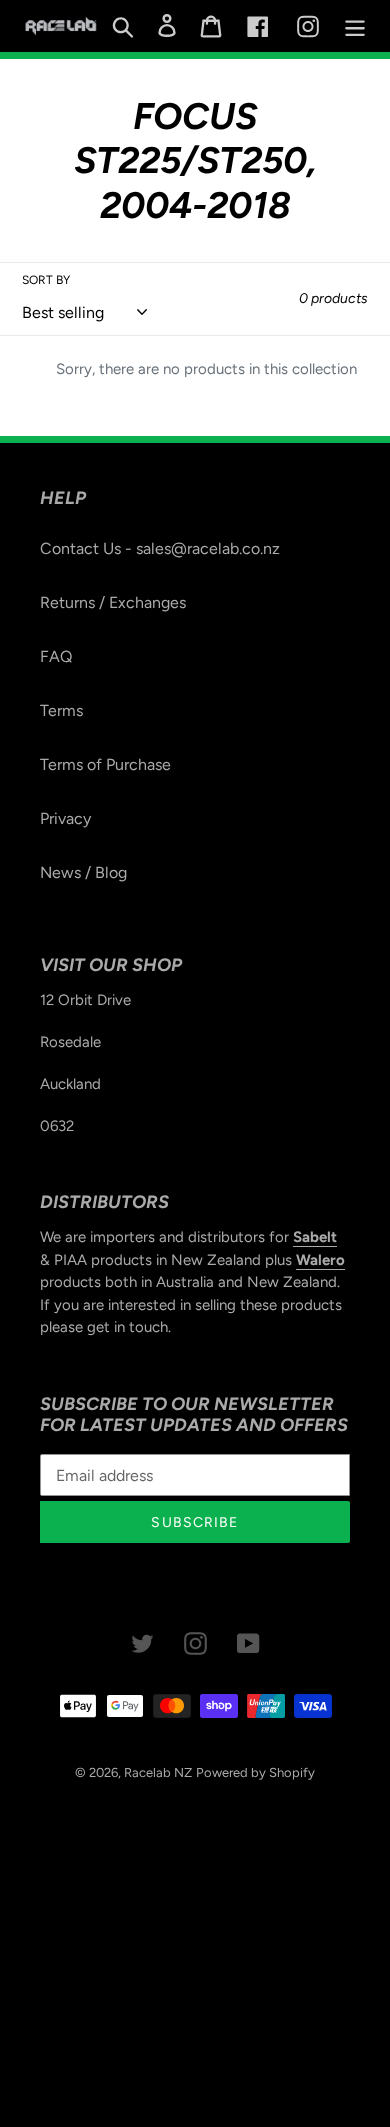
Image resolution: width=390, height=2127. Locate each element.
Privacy (65, 818)
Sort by (46, 280)
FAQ (56, 656)
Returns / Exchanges (113, 602)
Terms (61, 710)
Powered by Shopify (255, 1772)
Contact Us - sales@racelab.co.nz (160, 548)
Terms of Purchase (105, 764)
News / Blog (83, 872)
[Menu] (355, 26)
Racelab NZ (158, 1772)
